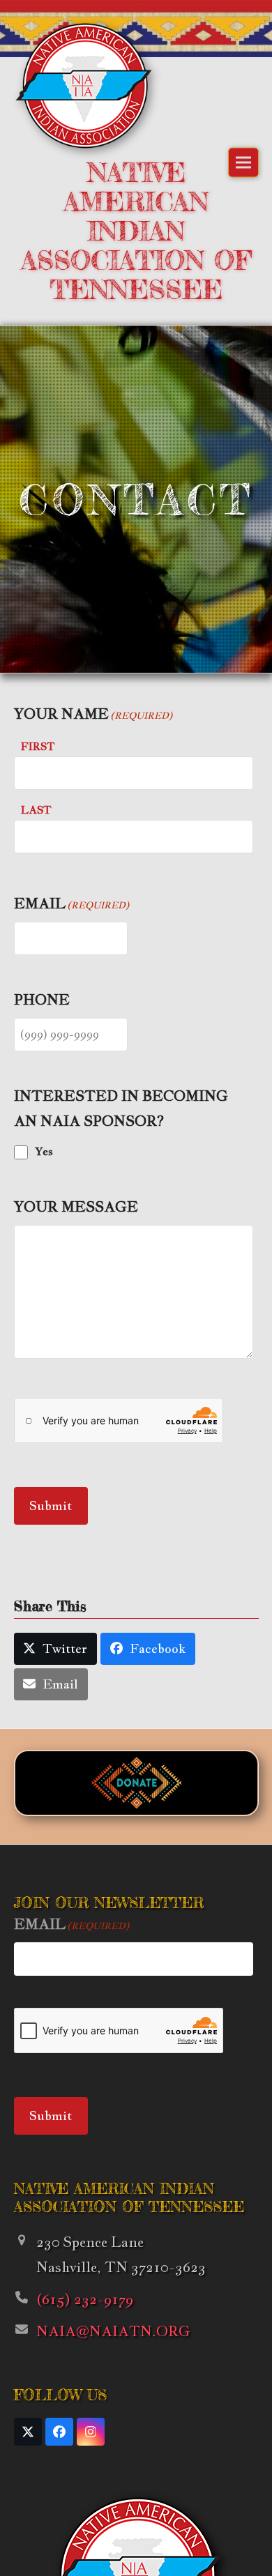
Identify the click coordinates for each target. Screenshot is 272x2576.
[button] (243, 163)
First (38, 746)
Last (36, 810)
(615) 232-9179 (85, 2299)
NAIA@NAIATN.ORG (113, 2331)
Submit (51, 1506)
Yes (44, 1151)
